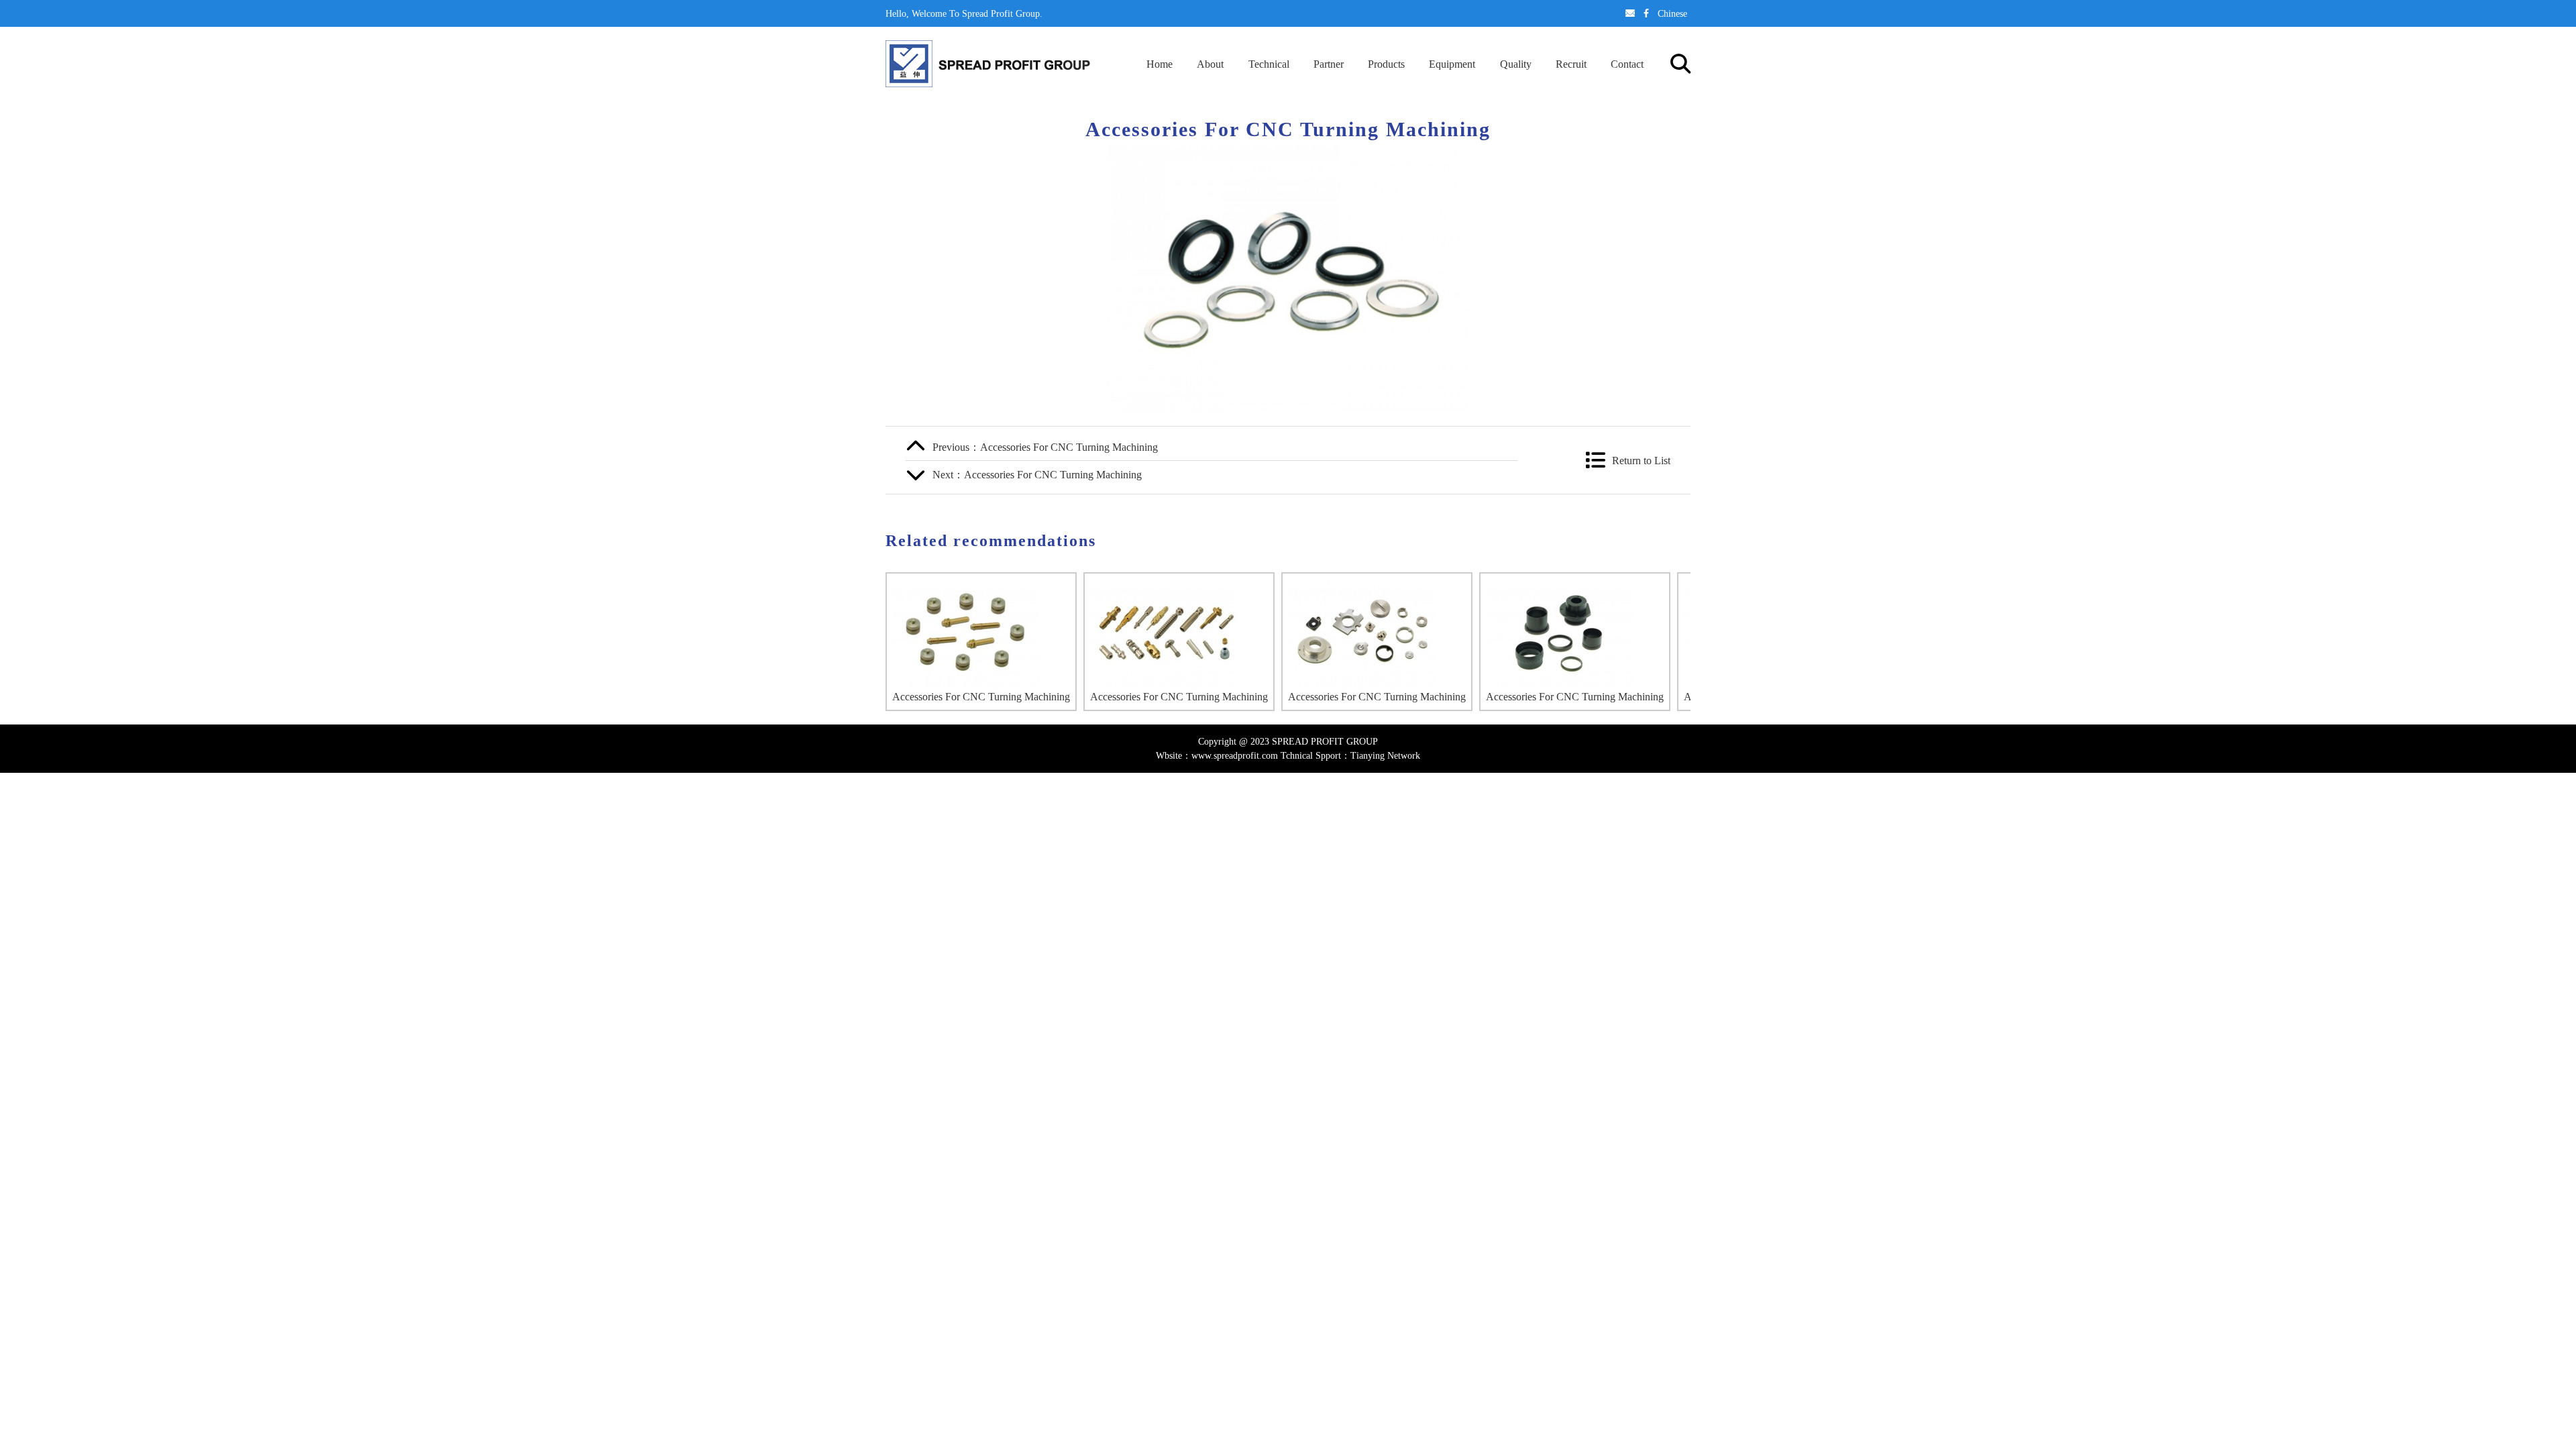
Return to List (1641, 460)
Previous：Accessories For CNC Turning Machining (1045, 447)
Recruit (1571, 64)
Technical (1269, 64)
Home (1160, 64)
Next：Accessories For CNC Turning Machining (1037, 474)
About (1210, 64)
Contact (1627, 64)
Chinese (1672, 13)
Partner (1329, 64)
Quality (1516, 64)
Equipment (1452, 64)
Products (1386, 64)
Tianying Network (1385, 755)
